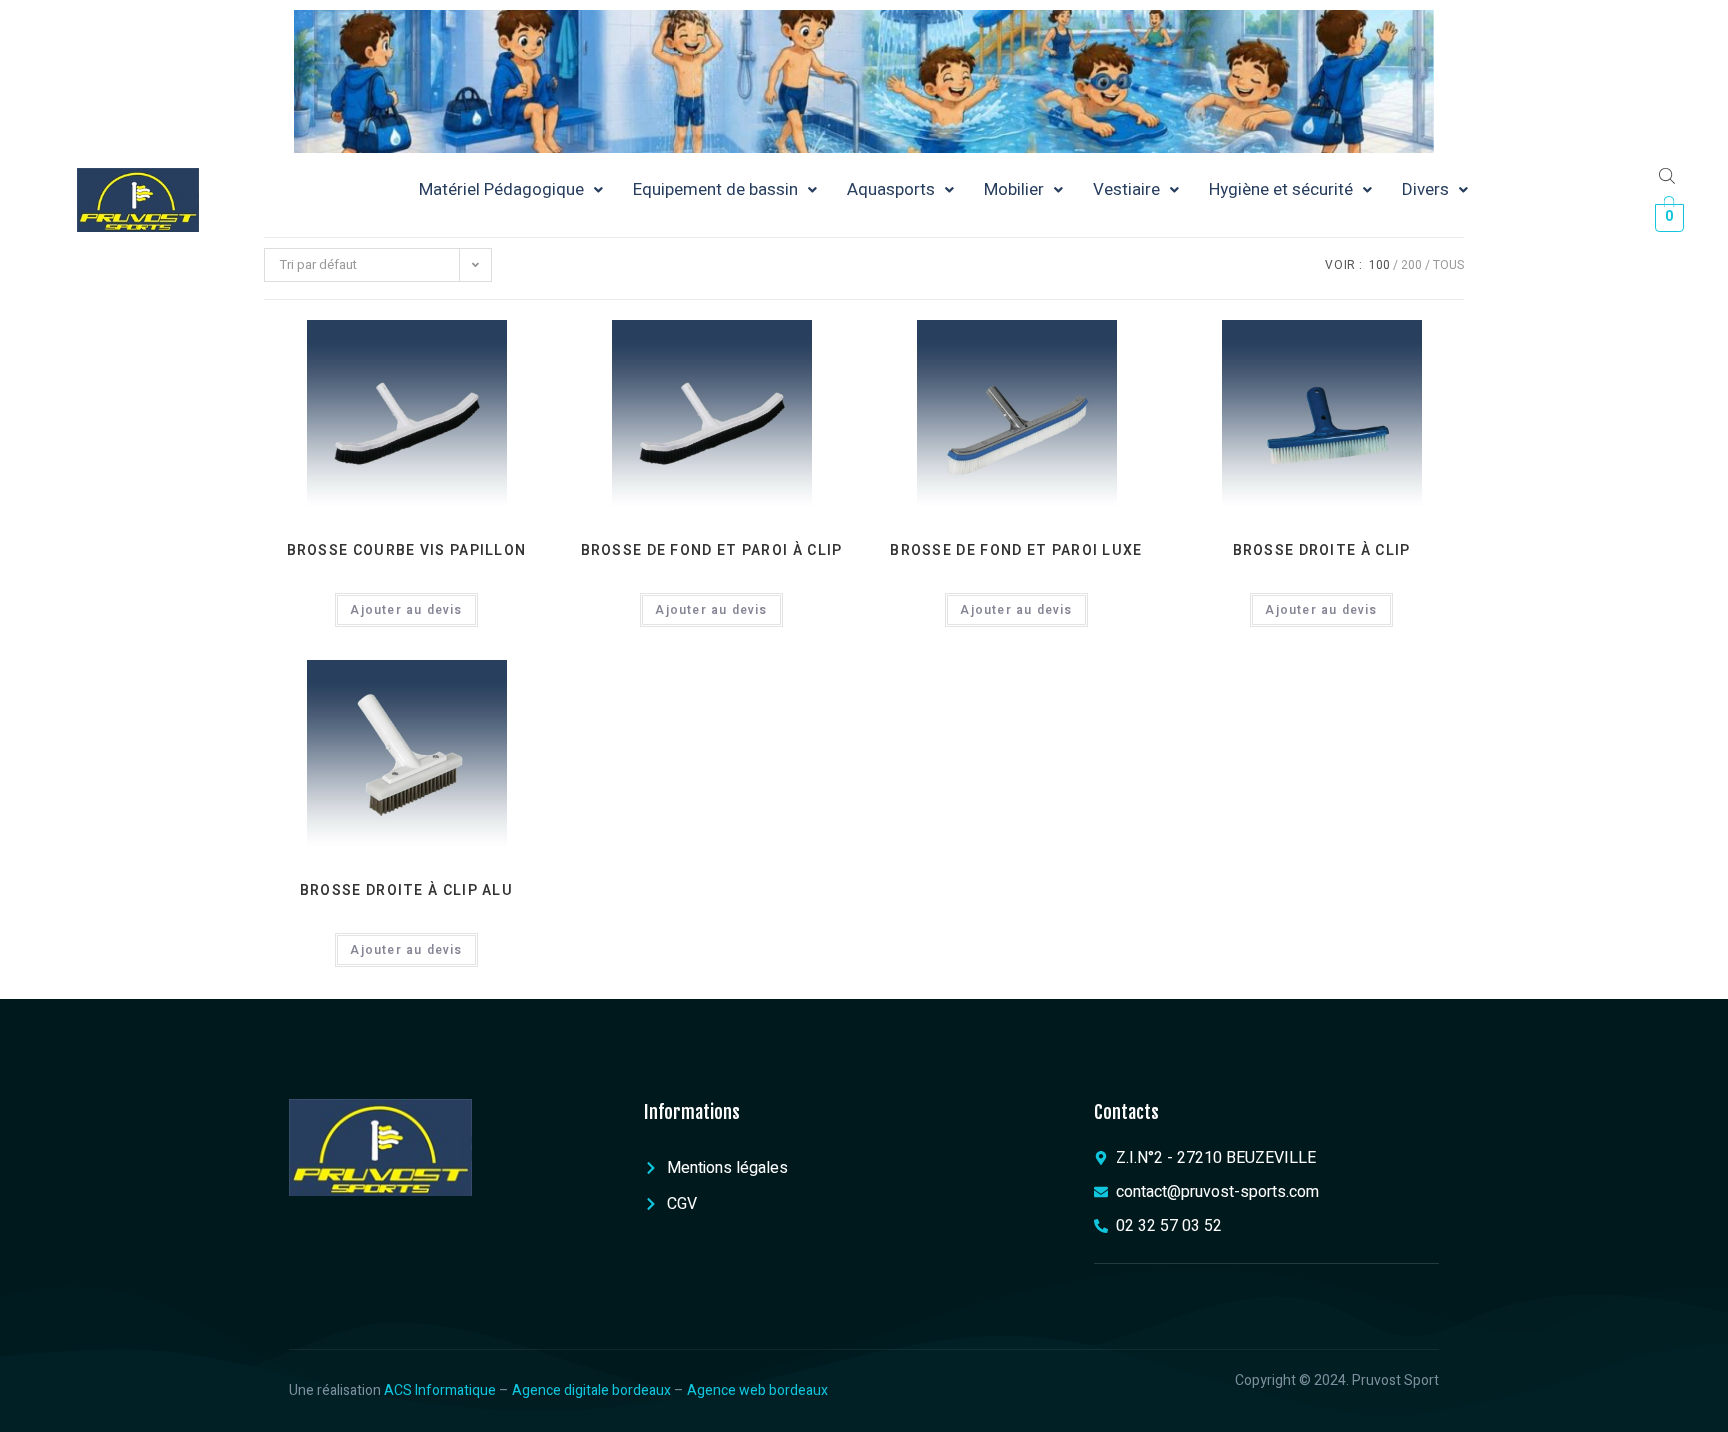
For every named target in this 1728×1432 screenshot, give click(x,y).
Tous (1448, 265)
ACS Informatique (440, 1390)
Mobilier (1014, 189)
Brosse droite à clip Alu (406, 890)
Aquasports (891, 189)
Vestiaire (1126, 189)
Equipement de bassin (715, 189)
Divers (1425, 189)
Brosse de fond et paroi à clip (712, 550)
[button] (511, 189)
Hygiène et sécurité (1281, 189)
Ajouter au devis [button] (406, 610)
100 (1379, 265)
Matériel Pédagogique (501, 189)
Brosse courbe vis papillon (407, 550)
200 (1411, 265)
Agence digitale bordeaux (591, 1390)
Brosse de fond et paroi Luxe (1016, 550)
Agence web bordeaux (757, 1390)
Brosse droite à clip (1322, 550)
